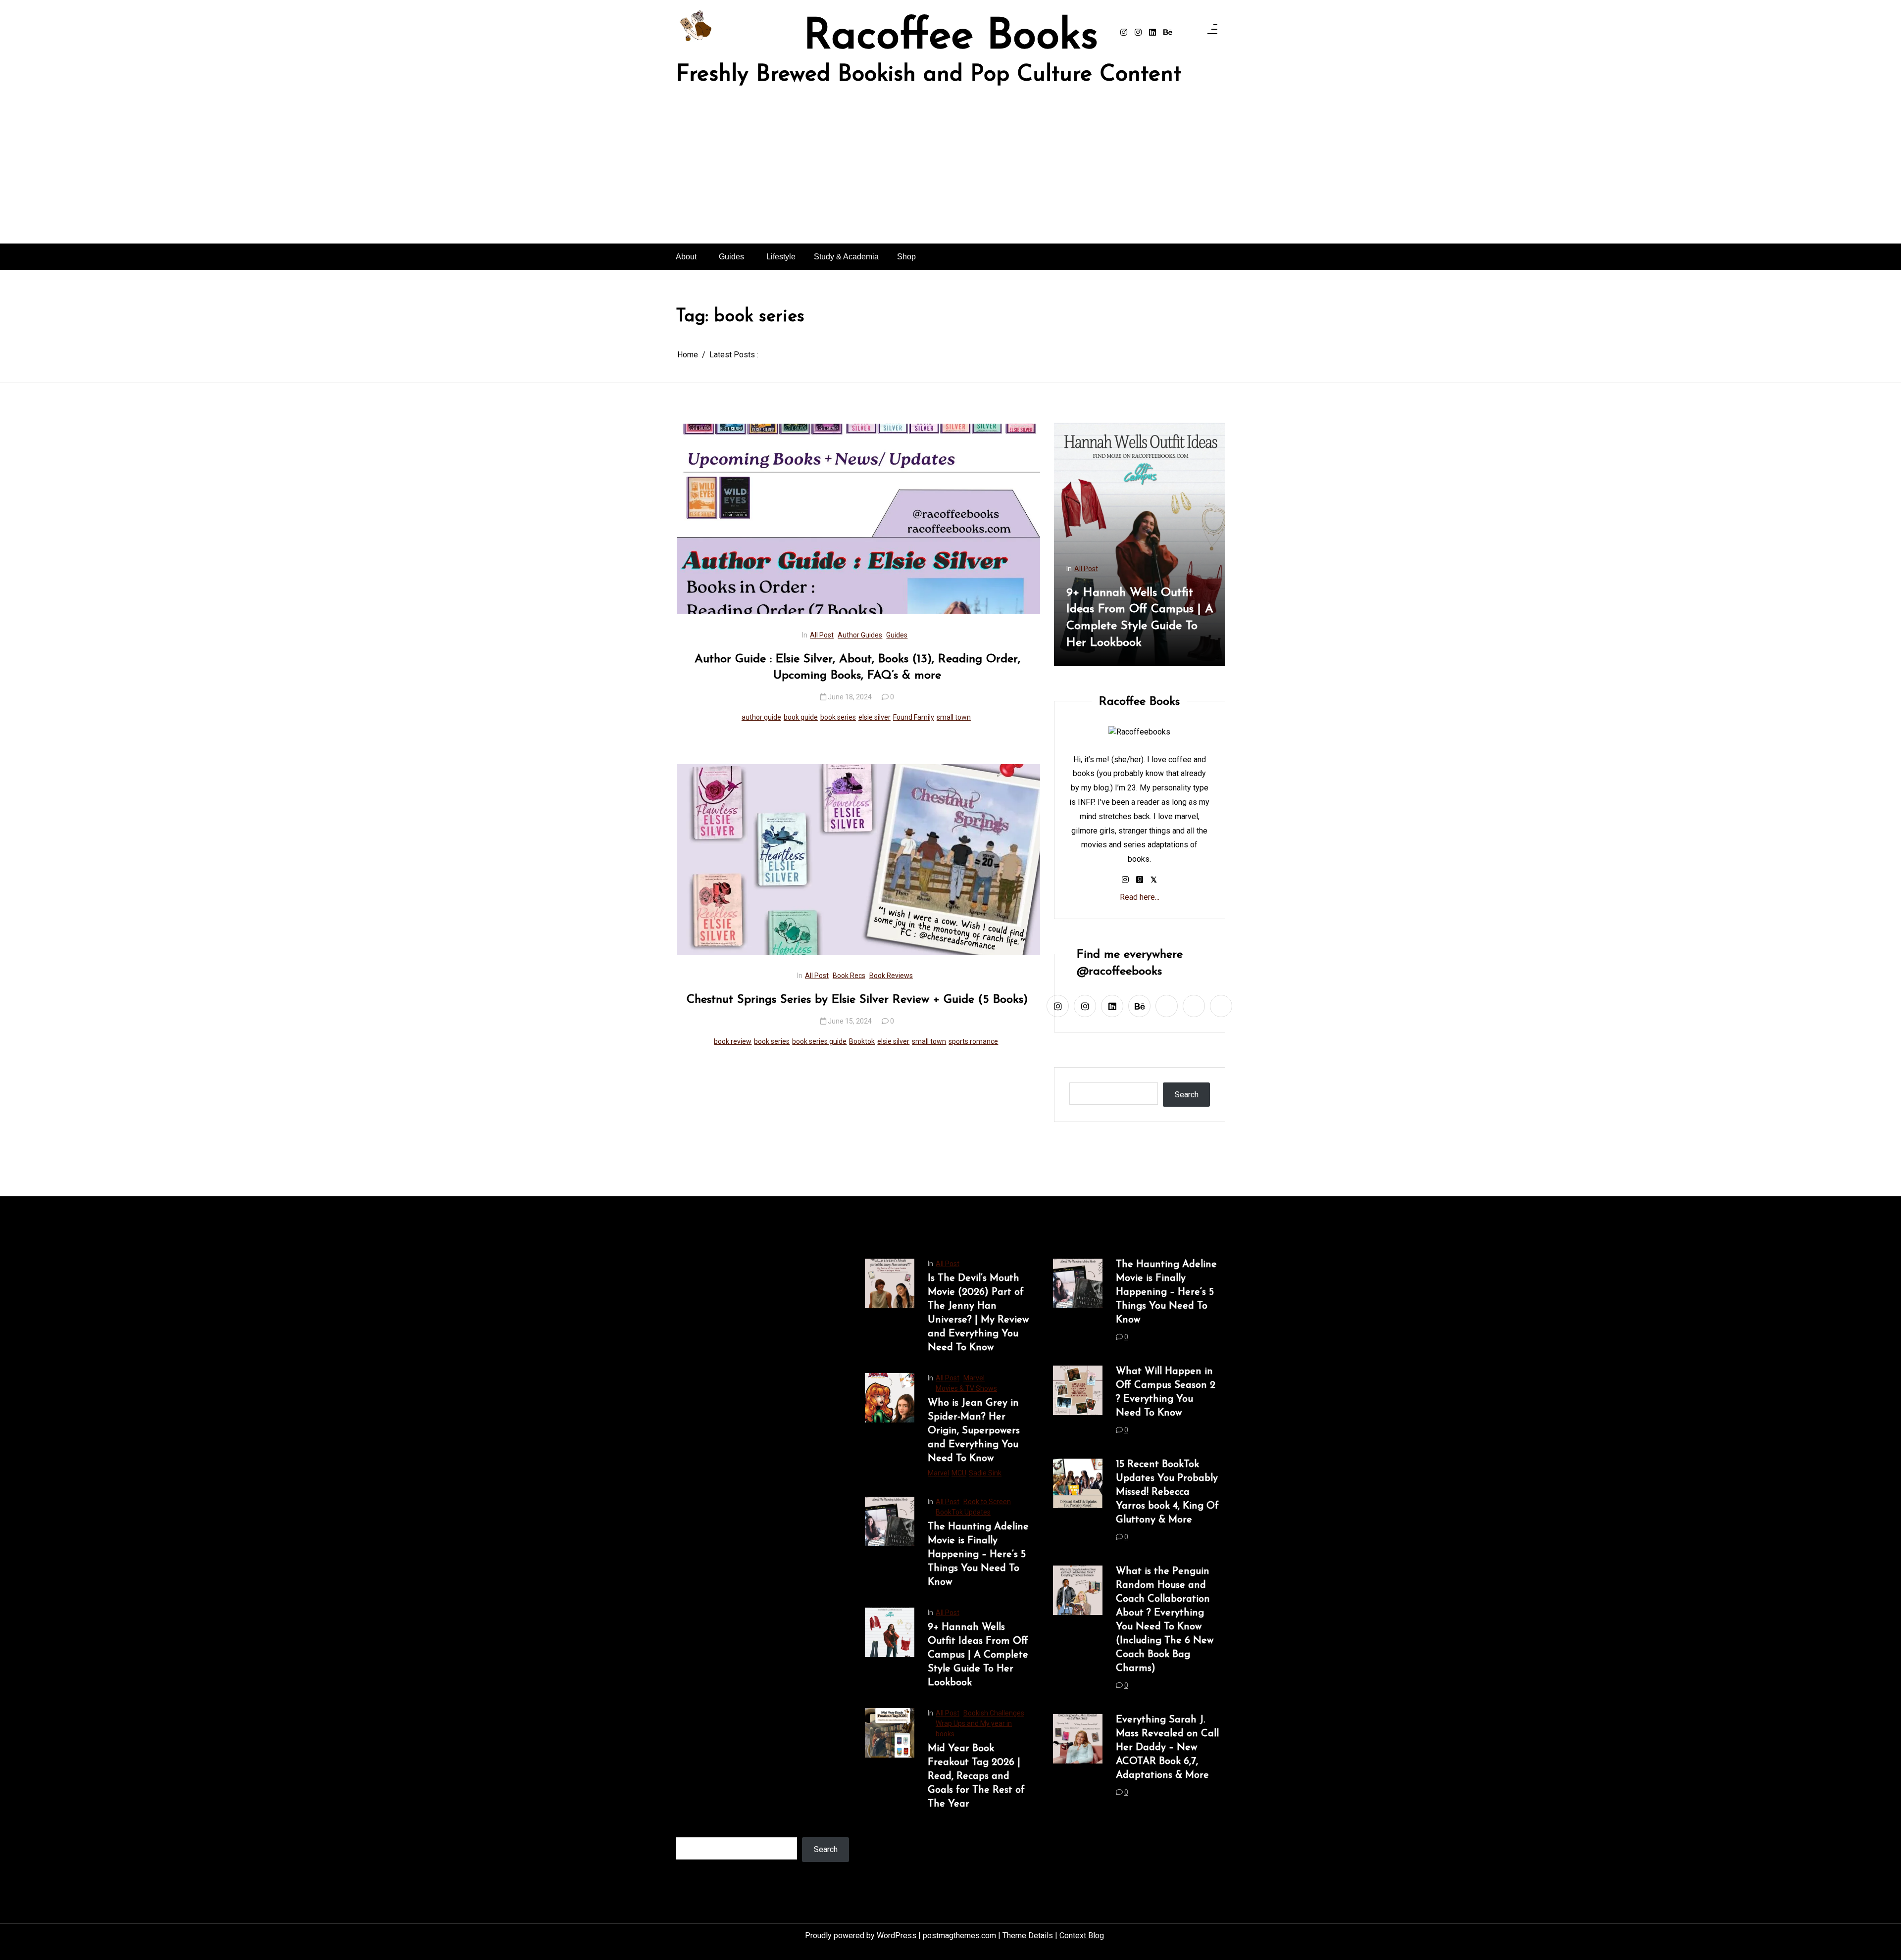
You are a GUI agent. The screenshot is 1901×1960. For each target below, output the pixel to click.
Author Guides (860, 635)
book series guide (819, 1041)
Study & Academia (846, 257)
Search (1187, 1095)
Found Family (914, 717)
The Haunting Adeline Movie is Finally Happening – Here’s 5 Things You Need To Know (978, 1555)
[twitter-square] (1154, 880)
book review (733, 1041)
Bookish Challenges (1179, 558)
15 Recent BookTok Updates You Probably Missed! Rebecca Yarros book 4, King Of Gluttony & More (1167, 1492)
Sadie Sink (985, 1473)
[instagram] (1124, 33)
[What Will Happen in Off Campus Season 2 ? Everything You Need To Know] (1078, 1404)
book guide (801, 717)
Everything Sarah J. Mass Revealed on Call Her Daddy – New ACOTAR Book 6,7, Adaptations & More (1167, 1748)
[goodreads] (1140, 880)
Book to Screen (987, 1502)
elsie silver (875, 717)
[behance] (1168, 33)
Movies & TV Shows (966, 1388)
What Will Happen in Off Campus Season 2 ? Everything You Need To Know (1166, 1392)
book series (838, 717)
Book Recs (849, 976)
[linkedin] (1152, 33)
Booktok (862, 1041)
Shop (906, 257)
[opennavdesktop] (1212, 32)
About (686, 257)
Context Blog (1082, 1935)
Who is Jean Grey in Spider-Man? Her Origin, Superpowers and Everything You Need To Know (974, 1431)
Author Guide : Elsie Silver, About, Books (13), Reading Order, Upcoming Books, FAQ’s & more (857, 668)
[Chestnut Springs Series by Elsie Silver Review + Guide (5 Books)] (858, 859)
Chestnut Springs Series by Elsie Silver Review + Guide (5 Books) (857, 1000)
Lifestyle (781, 257)
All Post (822, 635)
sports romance (973, 1041)
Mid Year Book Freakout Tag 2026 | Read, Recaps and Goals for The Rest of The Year (1181, 618)
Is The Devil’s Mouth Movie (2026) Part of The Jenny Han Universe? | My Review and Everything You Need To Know (978, 1313)
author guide (761, 717)
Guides (731, 257)
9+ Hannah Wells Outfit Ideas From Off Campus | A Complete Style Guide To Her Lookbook (978, 1655)
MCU (959, 1473)
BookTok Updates (963, 1512)
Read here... (1140, 897)
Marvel (974, 1378)
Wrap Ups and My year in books (1169, 569)
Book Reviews (891, 976)
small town (954, 717)
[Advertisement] (950, 169)
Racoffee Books (951, 38)
